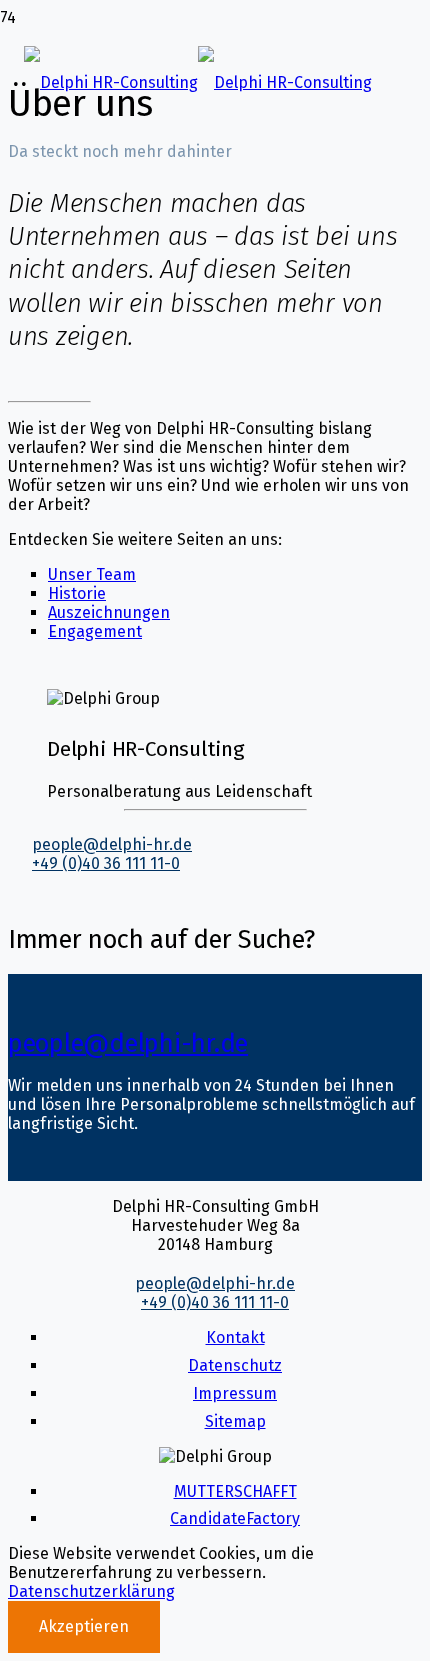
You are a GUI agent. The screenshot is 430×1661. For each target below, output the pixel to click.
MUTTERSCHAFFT (235, 1491)
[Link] (198, 82)
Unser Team (92, 574)
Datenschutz (235, 1365)
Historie (77, 593)
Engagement (95, 631)
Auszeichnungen (109, 612)
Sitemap (235, 1421)
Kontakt (235, 1337)
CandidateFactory (235, 1518)
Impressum (235, 1393)
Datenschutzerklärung (91, 1591)
